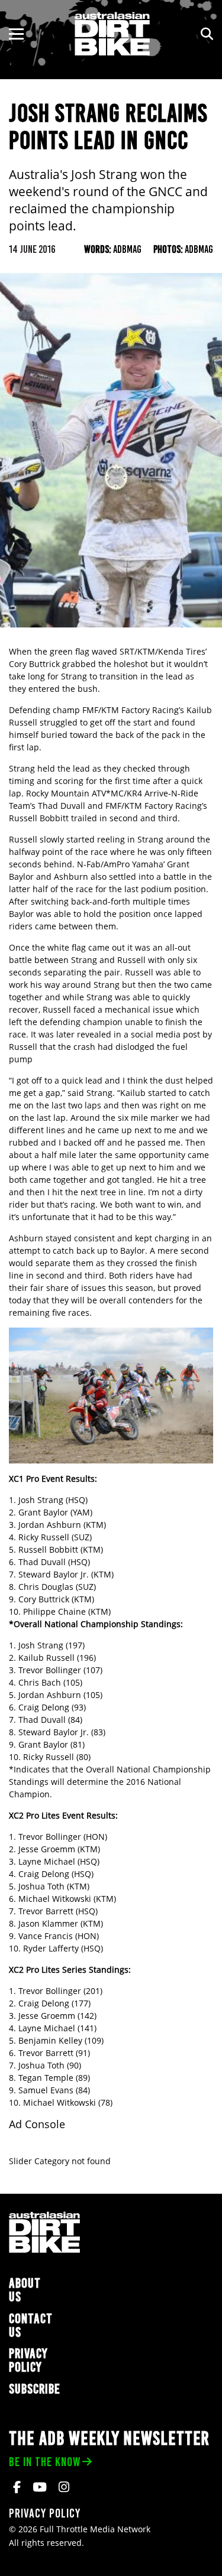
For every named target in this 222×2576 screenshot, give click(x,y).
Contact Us (31, 2325)
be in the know (45, 2462)
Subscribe (35, 2389)
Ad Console (37, 2124)
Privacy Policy (28, 2360)
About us (25, 2290)
